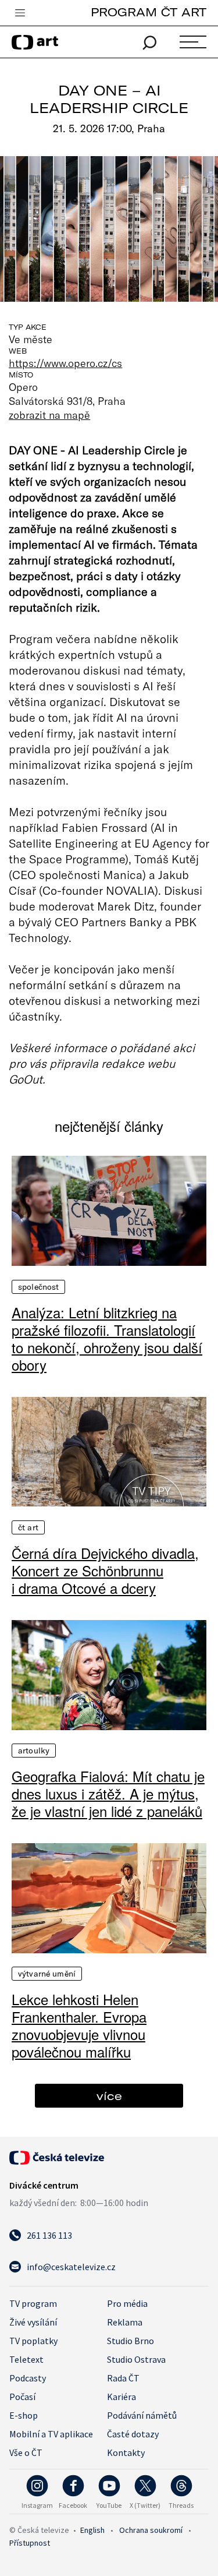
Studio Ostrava (136, 2359)
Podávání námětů (142, 2415)
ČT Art (28, 1527)
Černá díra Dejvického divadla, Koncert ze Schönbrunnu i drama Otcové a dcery (105, 1571)
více (109, 2096)
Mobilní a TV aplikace (51, 2434)
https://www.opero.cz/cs (65, 363)
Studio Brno (131, 2341)
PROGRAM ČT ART (149, 12)
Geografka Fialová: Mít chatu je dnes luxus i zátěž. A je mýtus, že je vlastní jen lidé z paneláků (108, 1794)
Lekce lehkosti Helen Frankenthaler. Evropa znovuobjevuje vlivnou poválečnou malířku (79, 2025)
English (92, 2530)
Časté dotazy (133, 2434)
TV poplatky (33, 2341)
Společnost (38, 1287)
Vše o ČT (26, 2453)
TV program (33, 2303)
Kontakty (126, 2453)
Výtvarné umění (47, 1974)
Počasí (22, 2397)
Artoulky (34, 1751)
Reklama (125, 2322)
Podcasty (28, 2378)
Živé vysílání (33, 2322)
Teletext (26, 2359)
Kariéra (121, 2397)
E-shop (24, 2415)
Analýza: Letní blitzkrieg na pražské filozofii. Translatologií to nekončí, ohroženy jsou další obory (107, 1339)
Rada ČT (123, 2378)
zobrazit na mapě (49, 415)
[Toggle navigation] (20, 13)
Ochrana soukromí (151, 2530)
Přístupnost (30, 2543)
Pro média (127, 2303)
